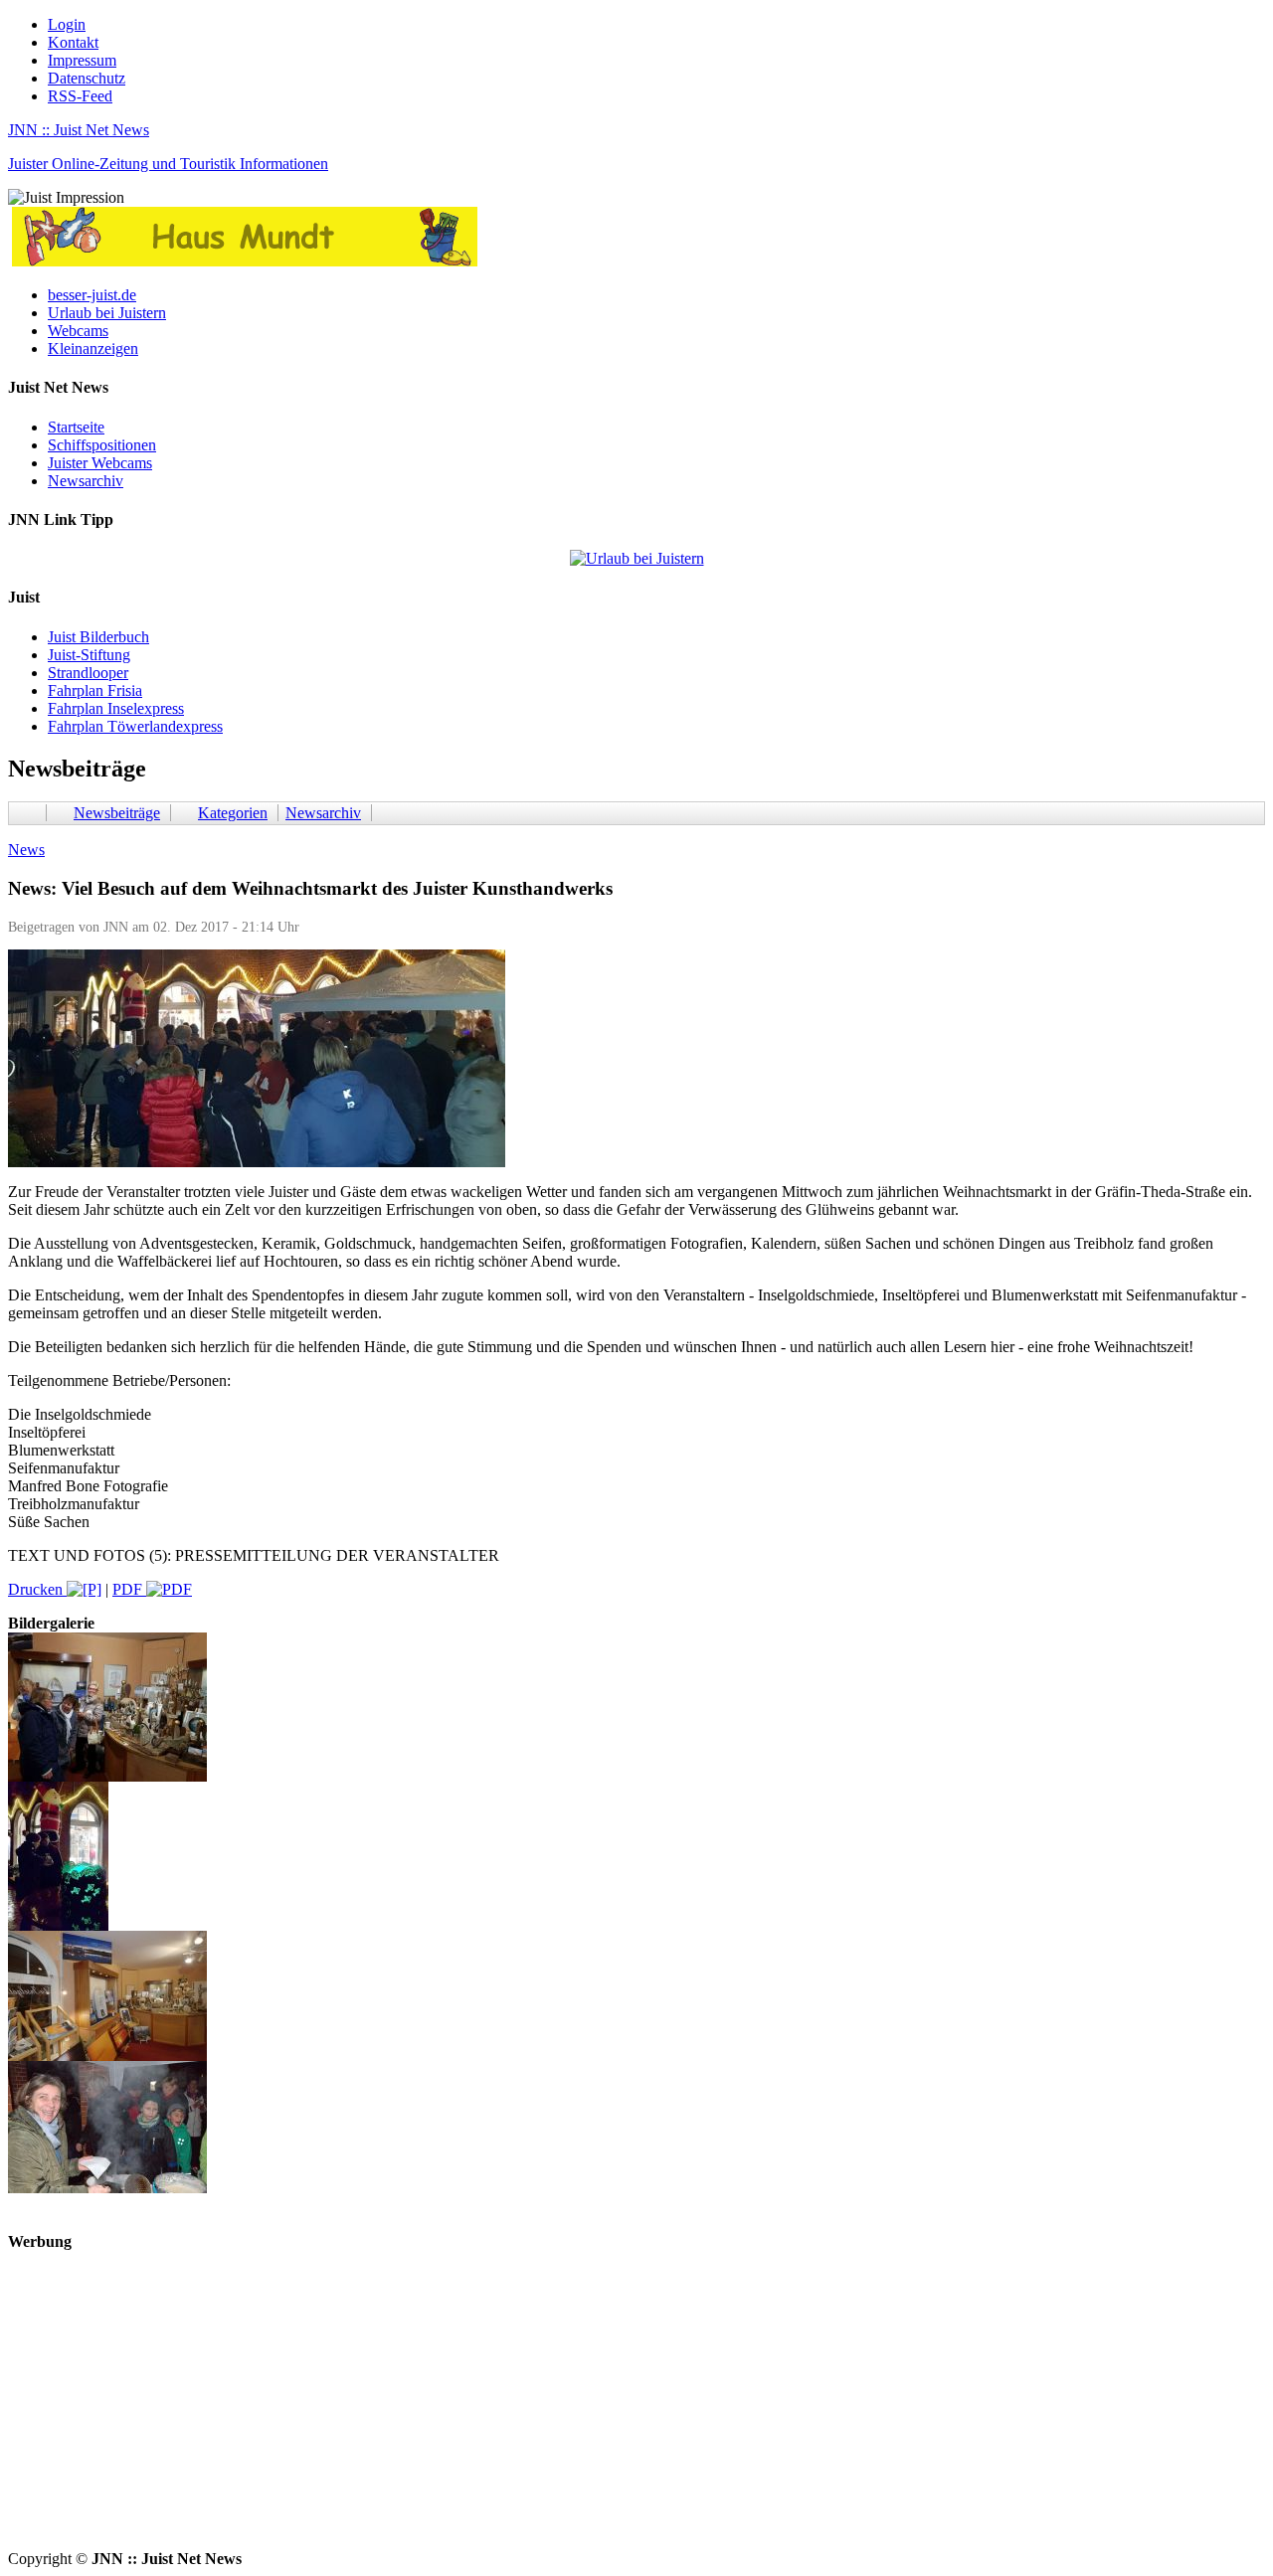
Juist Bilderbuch (98, 637)
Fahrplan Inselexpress (116, 708)
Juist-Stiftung (89, 655)
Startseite (76, 427)
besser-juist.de (92, 295)
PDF (129, 1589)
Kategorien (233, 813)
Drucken (37, 1589)
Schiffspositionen (102, 445)
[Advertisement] (605, 2411)
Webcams (78, 331)
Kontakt (73, 42)
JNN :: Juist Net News (79, 130)
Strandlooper (88, 673)
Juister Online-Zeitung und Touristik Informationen (168, 164)
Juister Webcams (100, 463)
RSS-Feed (80, 96)
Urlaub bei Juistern (107, 313)
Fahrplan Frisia (95, 690)
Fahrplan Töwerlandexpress (135, 726)
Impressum (82, 60)
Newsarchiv (86, 481)
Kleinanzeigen (93, 348)
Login (67, 24)
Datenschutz (87, 78)
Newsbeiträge (117, 813)
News (26, 850)
